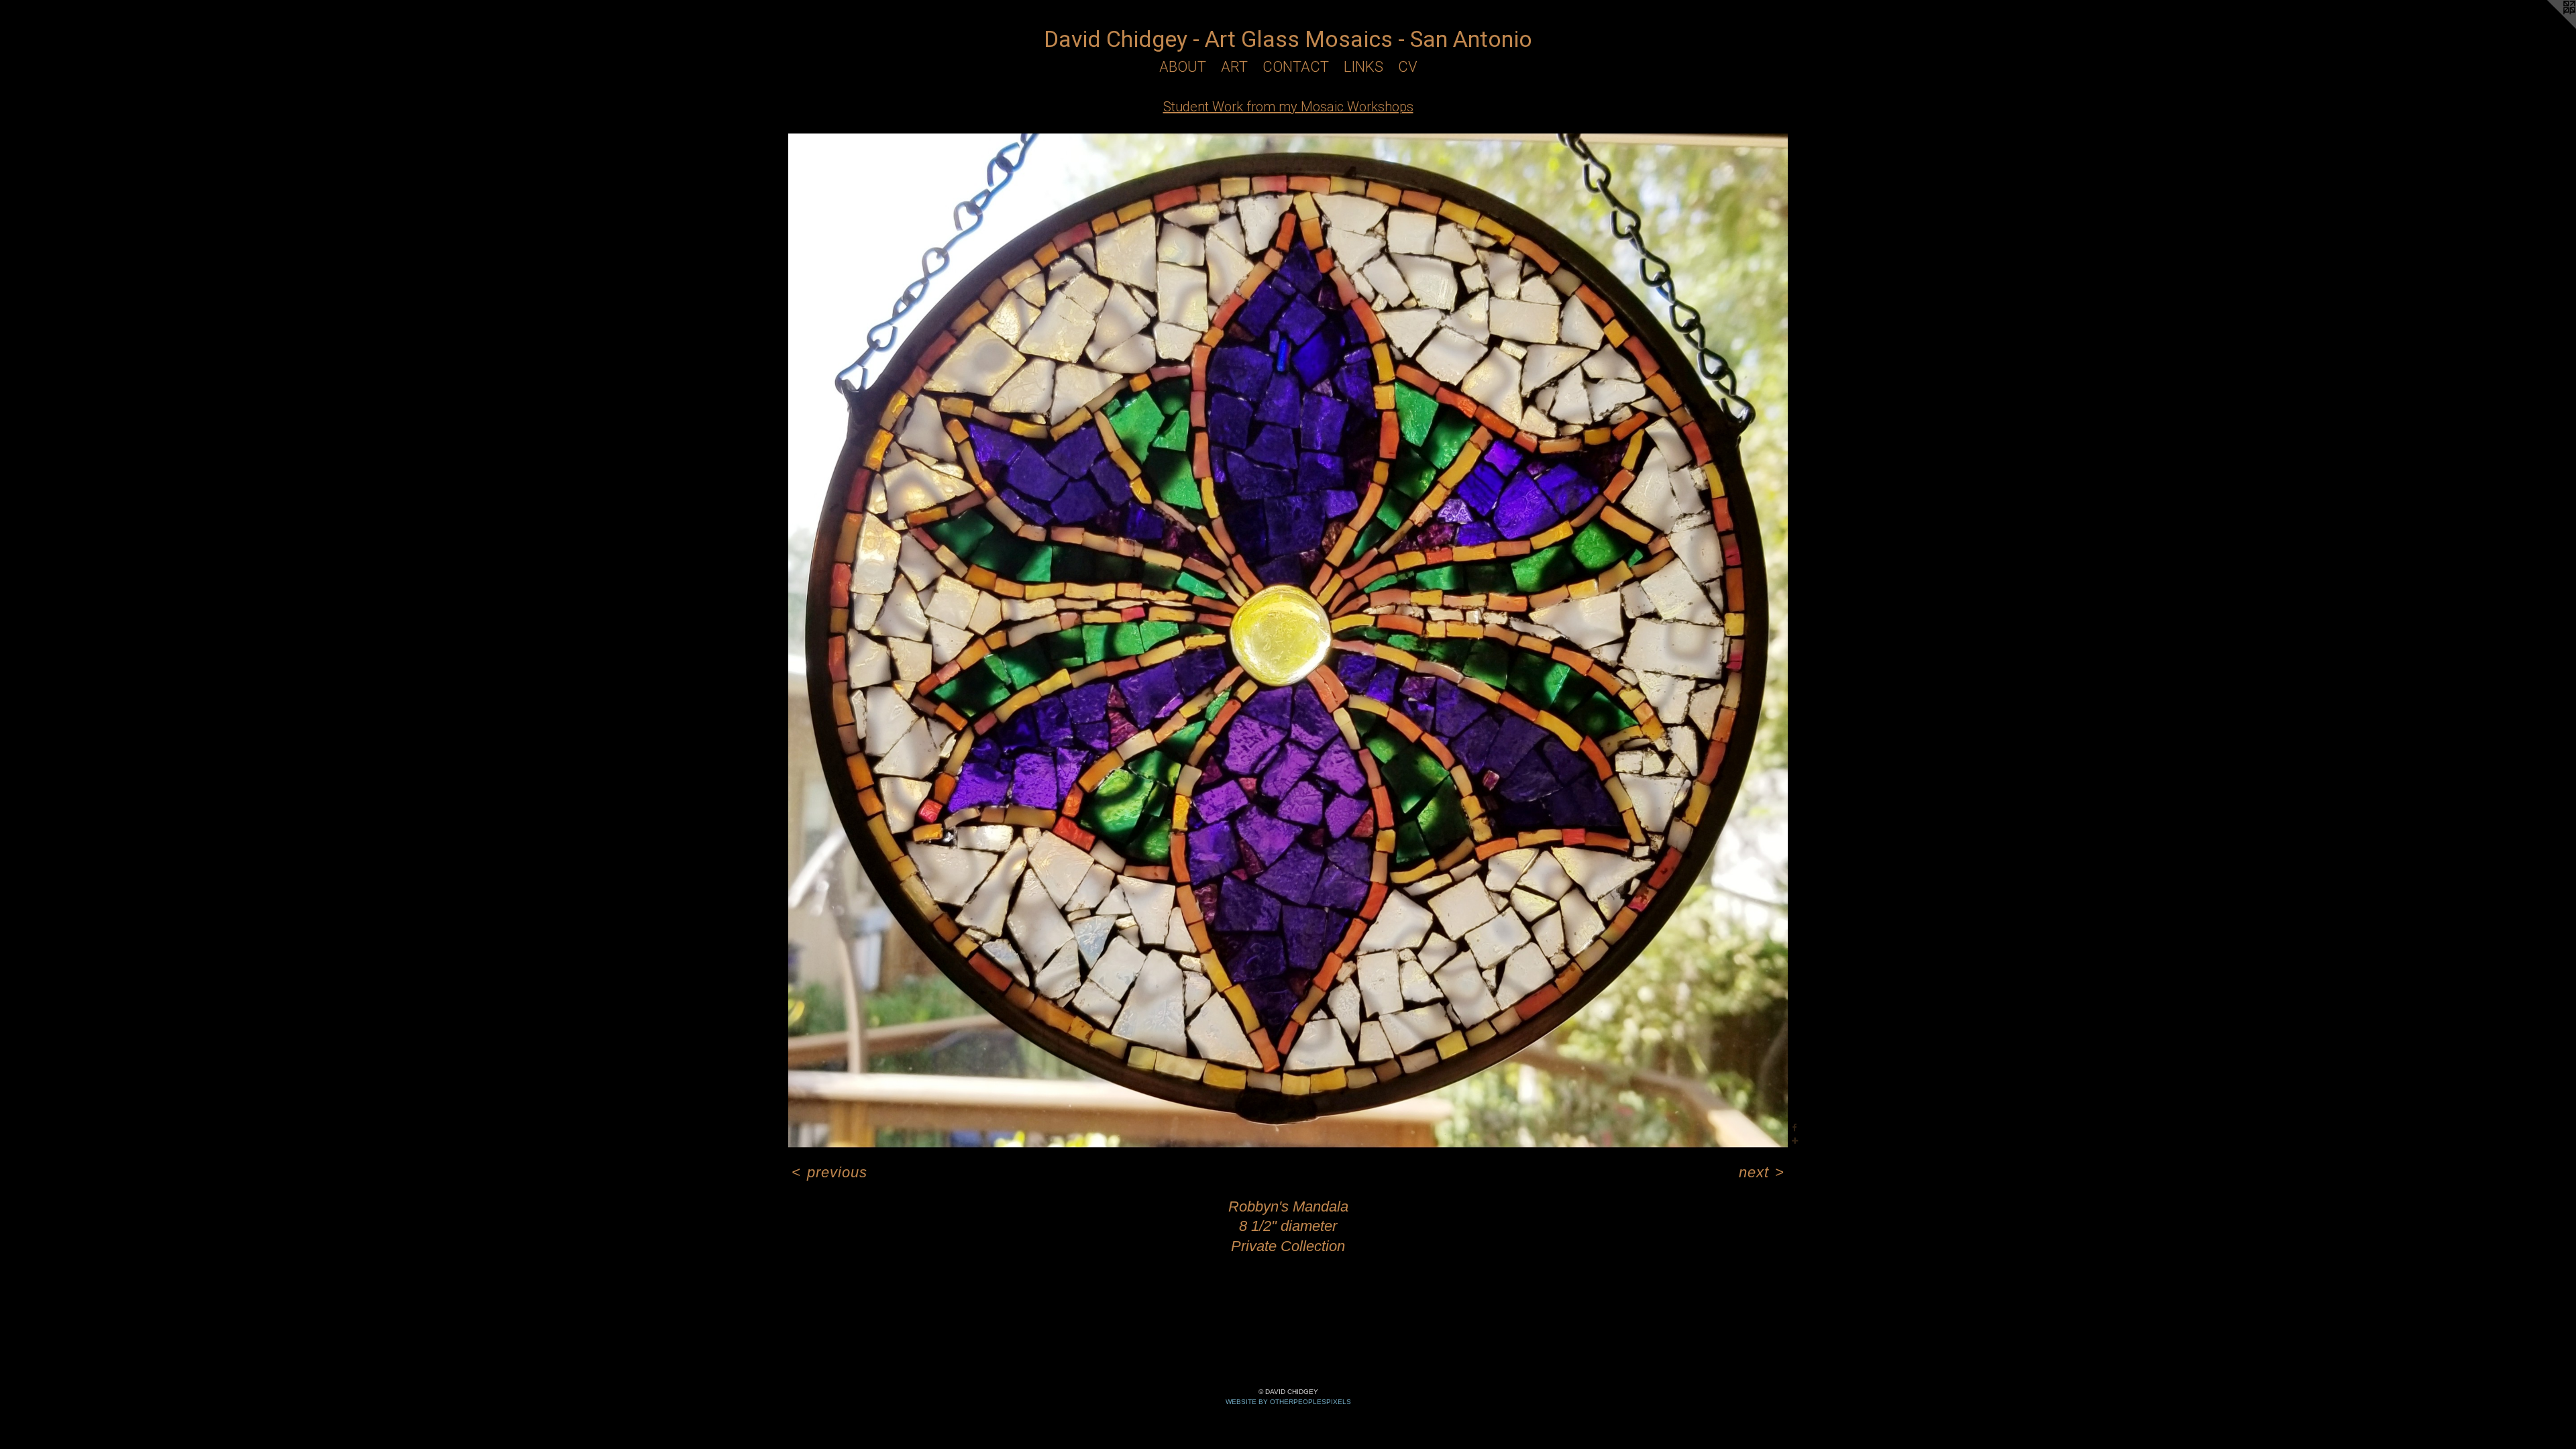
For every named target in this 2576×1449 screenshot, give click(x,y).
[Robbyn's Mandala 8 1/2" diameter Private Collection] (1288, 641)
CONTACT (1296, 67)
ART (1234, 67)
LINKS (1363, 67)
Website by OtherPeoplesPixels (1288, 1402)
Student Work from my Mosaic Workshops (1288, 107)
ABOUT (1183, 67)
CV (1408, 67)
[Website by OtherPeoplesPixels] (2549, 27)
